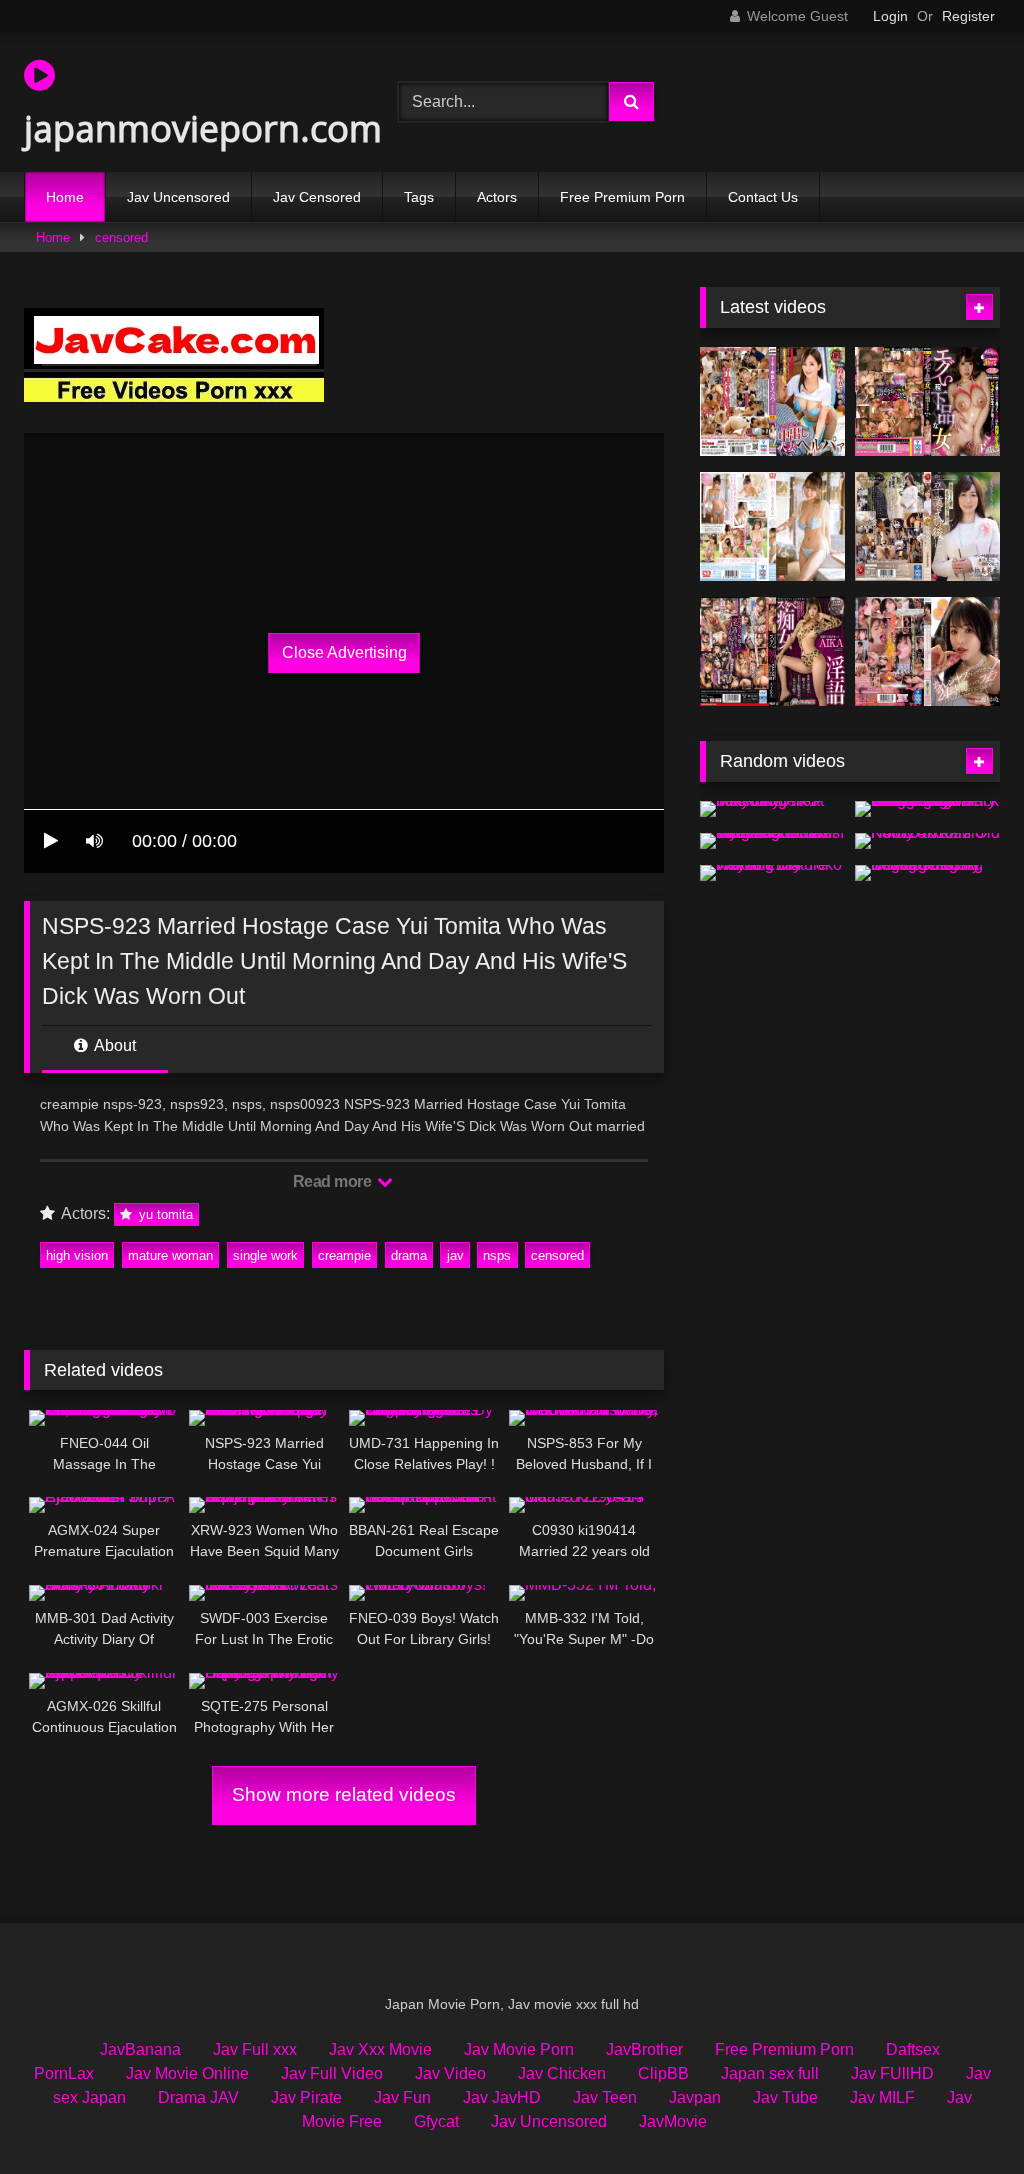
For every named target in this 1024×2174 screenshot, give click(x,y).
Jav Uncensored (178, 197)
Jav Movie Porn (519, 2049)
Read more (334, 1181)
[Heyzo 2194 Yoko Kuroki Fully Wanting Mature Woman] (772, 873)
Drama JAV (198, 2097)
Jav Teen (605, 2097)
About (113, 1045)
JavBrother (644, 2049)
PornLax (64, 2073)
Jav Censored (317, 197)
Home (65, 197)
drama (409, 1255)
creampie (344, 1255)
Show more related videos (344, 1794)
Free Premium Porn (622, 197)
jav (455, 1255)
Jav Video (450, 2073)
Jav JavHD (502, 2097)
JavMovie (673, 2121)
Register (968, 16)
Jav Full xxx (255, 2049)
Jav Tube (785, 2097)
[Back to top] (962, 2114)
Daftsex (913, 2049)
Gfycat (436, 2121)
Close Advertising (344, 652)
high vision (77, 1255)
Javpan (695, 2097)
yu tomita (164, 1214)
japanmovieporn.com (185, 128)
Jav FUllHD (892, 2073)
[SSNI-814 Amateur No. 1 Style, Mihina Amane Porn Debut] (772, 526)
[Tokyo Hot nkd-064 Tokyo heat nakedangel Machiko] (772, 809)
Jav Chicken (562, 2073)
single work (265, 1255)
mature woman (170, 1255)
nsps (497, 1255)
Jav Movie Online (187, 2073)
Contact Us (763, 197)
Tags (419, 197)
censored (121, 237)
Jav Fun (402, 2097)
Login (890, 16)
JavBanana (140, 2049)
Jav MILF (882, 2097)
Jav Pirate (306, 2097)
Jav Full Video (332, 2073)
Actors (497, 197)
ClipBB (663, 2073)
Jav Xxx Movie (380, 2049)
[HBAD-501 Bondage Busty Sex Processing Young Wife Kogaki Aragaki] (927, 873)
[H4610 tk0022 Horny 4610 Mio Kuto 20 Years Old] (927, 841)
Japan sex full (770, 2073)
